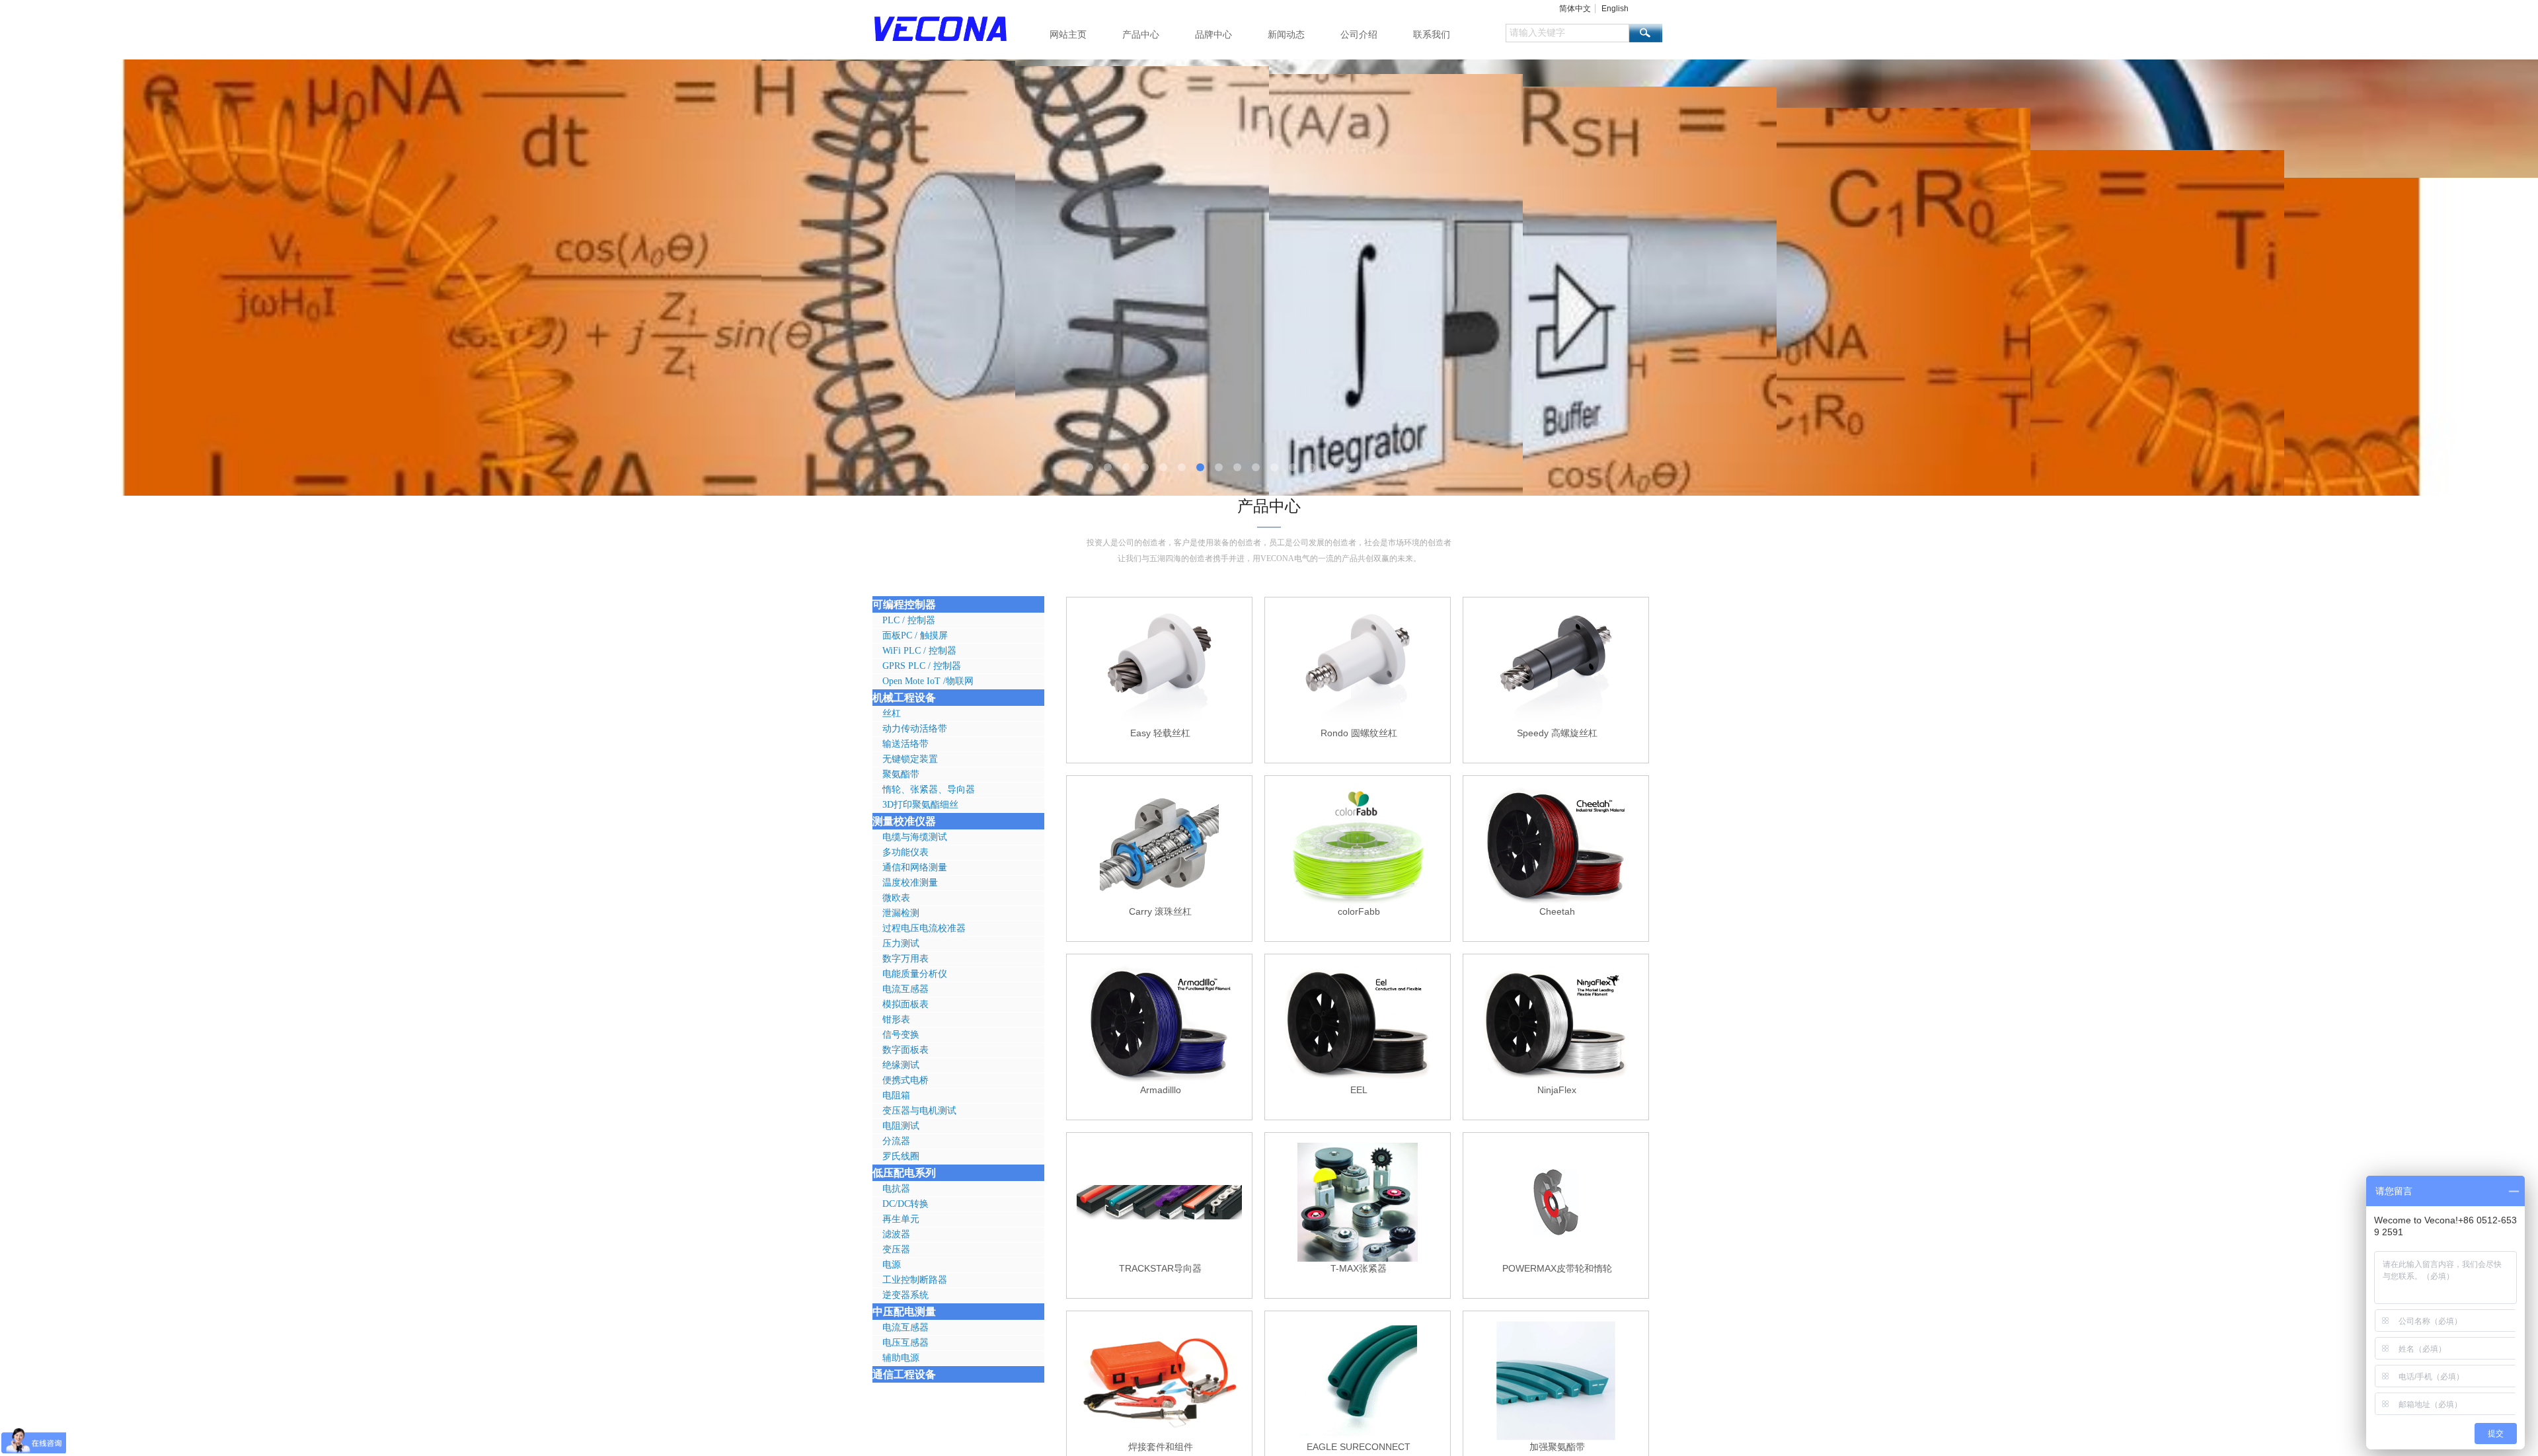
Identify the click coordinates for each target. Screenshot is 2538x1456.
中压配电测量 (904, 1312)
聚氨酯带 (901, 774)
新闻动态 (1286, 34)
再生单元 (901, 1219)
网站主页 (1068, 34)
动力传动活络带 (915, 729)
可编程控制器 (904, 604)
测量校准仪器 (904, 821)
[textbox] (1567, 33)
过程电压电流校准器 (924, 928)
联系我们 (1432, 34)
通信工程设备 (904, 1374)
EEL (1359, 1090)
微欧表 (896, 898)
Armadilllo (1161, 1090)
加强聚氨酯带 (1557, 1447)
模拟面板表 (905, 1004)
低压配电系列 (904, 1173)
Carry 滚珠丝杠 (1160, 911)
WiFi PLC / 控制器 (919, 651)
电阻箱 (896, 1095)
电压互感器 (905, 1343)
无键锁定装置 (910, 759)
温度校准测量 (910, 883)
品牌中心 (1213, 34)
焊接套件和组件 (1161, 1447)
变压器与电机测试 (919, 1111)
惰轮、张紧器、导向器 (929, 789)
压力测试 (901, 943)
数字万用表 (905, 959)
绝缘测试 (901, 1065)
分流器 (896, 1141)
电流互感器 (905, 989)
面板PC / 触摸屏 (915, 635)
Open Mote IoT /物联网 (928, 681)
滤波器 (896, 1234)
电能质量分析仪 (915, 974)
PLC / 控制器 (909, 620)
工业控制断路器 (915, 1280)
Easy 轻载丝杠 (1160, 733)
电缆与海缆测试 (915, 837)
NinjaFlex (1557, 1090)
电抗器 (896, 1189)
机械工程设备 (904, 698)
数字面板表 (905, 1050)
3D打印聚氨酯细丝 (920, 805)
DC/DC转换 (905, 1204)
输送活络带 (905, 744)
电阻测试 (901, 1126)
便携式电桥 (905, 1080)
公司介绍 (1359, 34)
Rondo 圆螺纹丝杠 (1359, 733)
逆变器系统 (905, 1295)
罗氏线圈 (901, 1156)
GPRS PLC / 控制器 (922, 666)
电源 (892, 1265)
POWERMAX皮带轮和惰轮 (1557, 1268)
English (1615, 9)
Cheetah (1557, 911)
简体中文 (1575, 9)
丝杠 (892, 713)
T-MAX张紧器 (1359, 1268)
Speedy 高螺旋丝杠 (1557, 733)
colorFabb (1359, 911)
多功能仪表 (905, 852)
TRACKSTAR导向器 (1160, 1268)
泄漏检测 (901, 913)
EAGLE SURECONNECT (1359, 1447)
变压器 (896, 1249)
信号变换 (901, 1035)
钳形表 (896, 1019)
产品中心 (1141, 34)
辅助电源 (901, 1358)
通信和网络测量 (915, 867)
